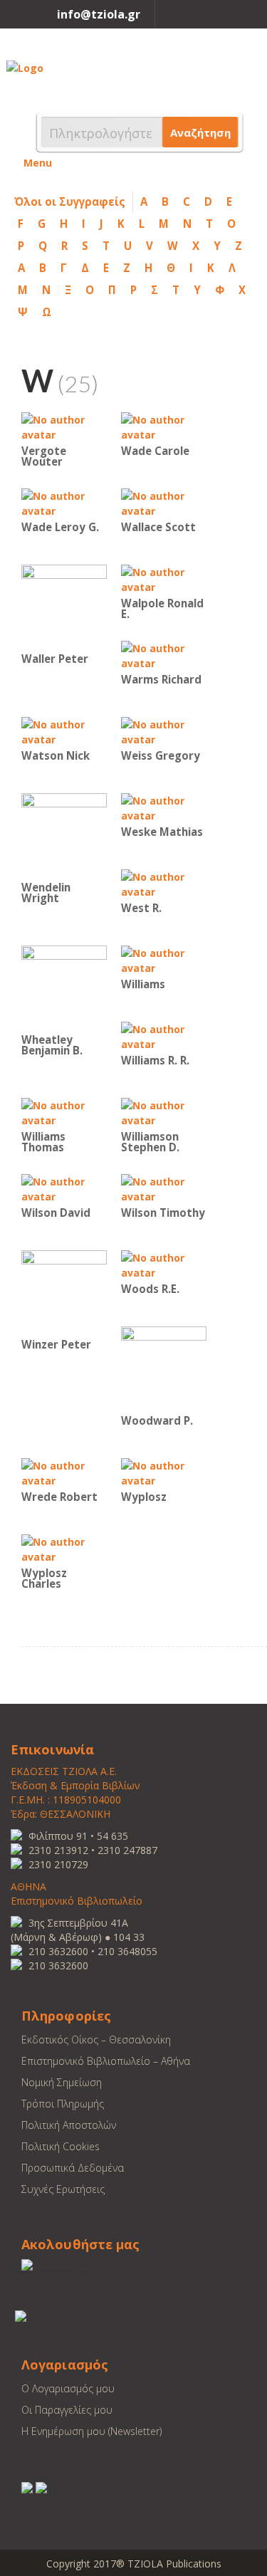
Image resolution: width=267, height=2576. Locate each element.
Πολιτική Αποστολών (69, 2125)
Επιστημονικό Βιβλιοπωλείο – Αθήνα (106, 2061)
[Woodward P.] (164, 1368)
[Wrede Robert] (64, 1472)
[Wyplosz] (164, 1472)
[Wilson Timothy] (164, 1188)
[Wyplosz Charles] (64, 1548)
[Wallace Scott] (164, 502)
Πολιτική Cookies (61, 2146)
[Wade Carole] (164, 426)
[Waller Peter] (64, 606)
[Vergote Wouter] (64, 426)
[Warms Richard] (164, 655)
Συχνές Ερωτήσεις (63, 2189)
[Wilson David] (64, 1188)
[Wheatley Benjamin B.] (64, 987)
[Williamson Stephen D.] (164, 1112)
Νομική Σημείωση (62, 2082)
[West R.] (164, 883)
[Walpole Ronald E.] (164, 578)
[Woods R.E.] (164, 1264)
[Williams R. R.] (164, 1036)
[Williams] (164, 959)
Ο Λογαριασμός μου (68, 2388)
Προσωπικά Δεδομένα (73, 2168)
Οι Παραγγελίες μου (67, 2410)
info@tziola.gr (99, 14)
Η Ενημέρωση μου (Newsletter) (91, 2431)
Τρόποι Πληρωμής (63, 2104)
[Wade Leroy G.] (64, 502)
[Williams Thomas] (64, 1112)
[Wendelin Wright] (64, 835)
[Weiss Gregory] (164, 731)
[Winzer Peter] (64, 1292)
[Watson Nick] (64, 731)
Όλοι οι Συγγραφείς (70, 201)
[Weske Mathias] (164, 807)
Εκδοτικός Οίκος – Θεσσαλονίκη (96, 2040)
